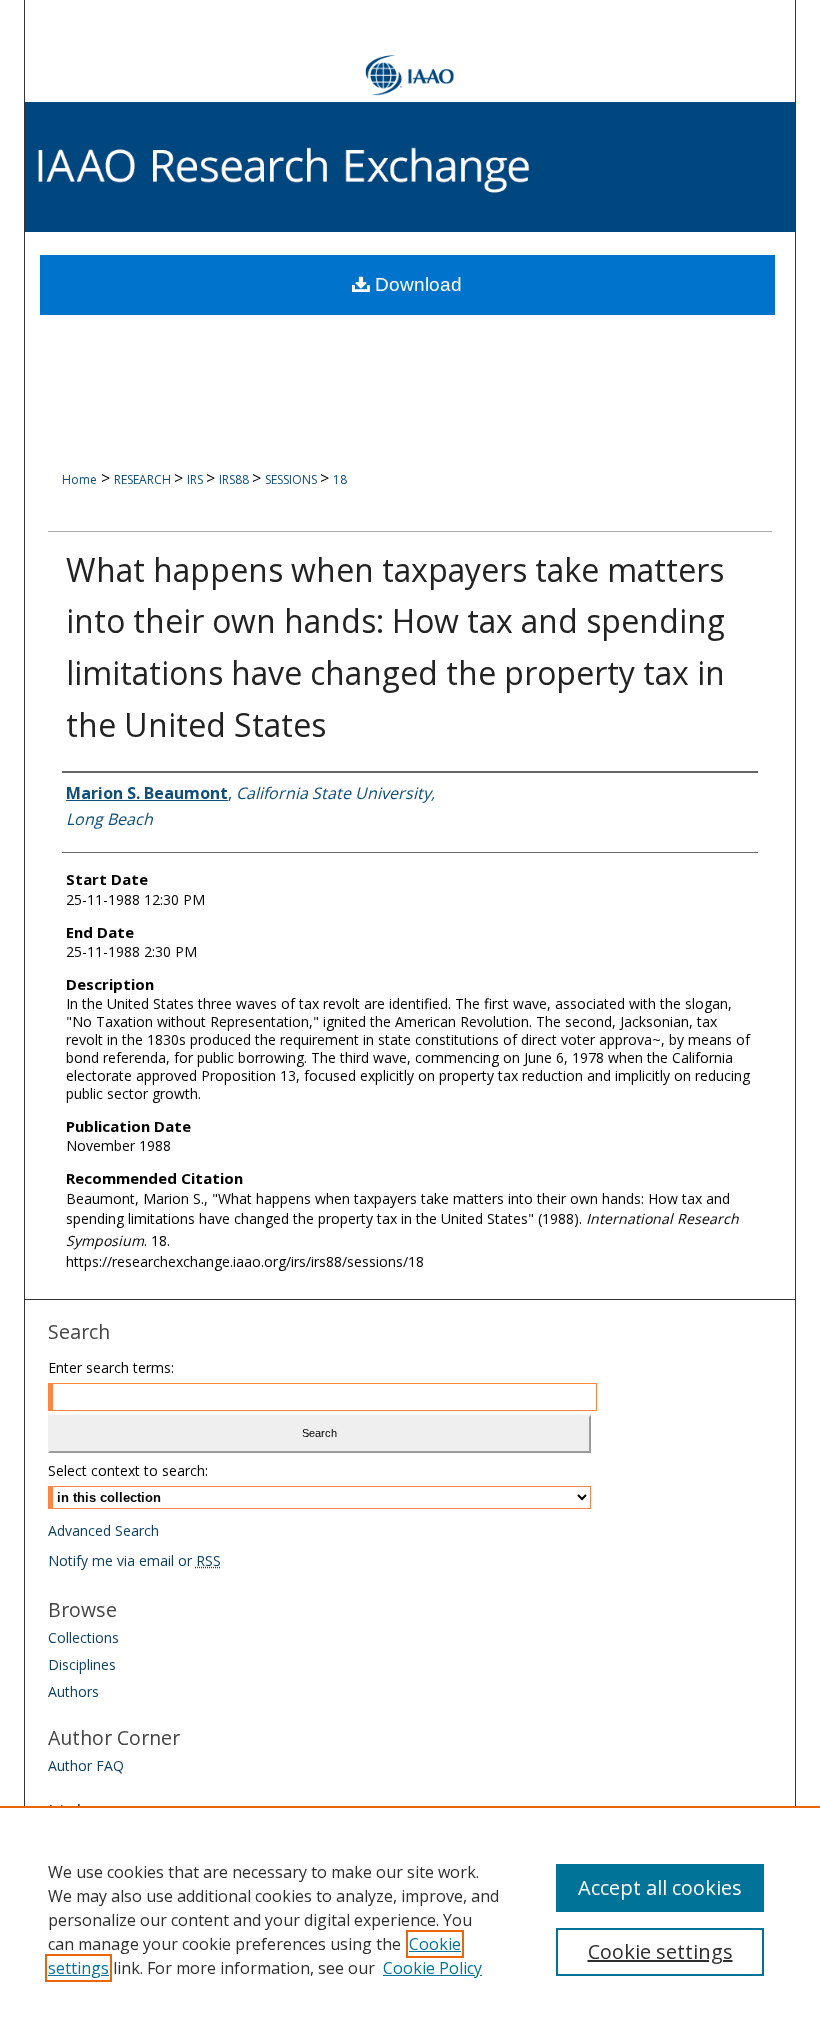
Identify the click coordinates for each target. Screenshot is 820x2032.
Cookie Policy (432, 1968)
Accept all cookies (660, 1887)
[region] (410, 1919)
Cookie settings (660, 1951)
